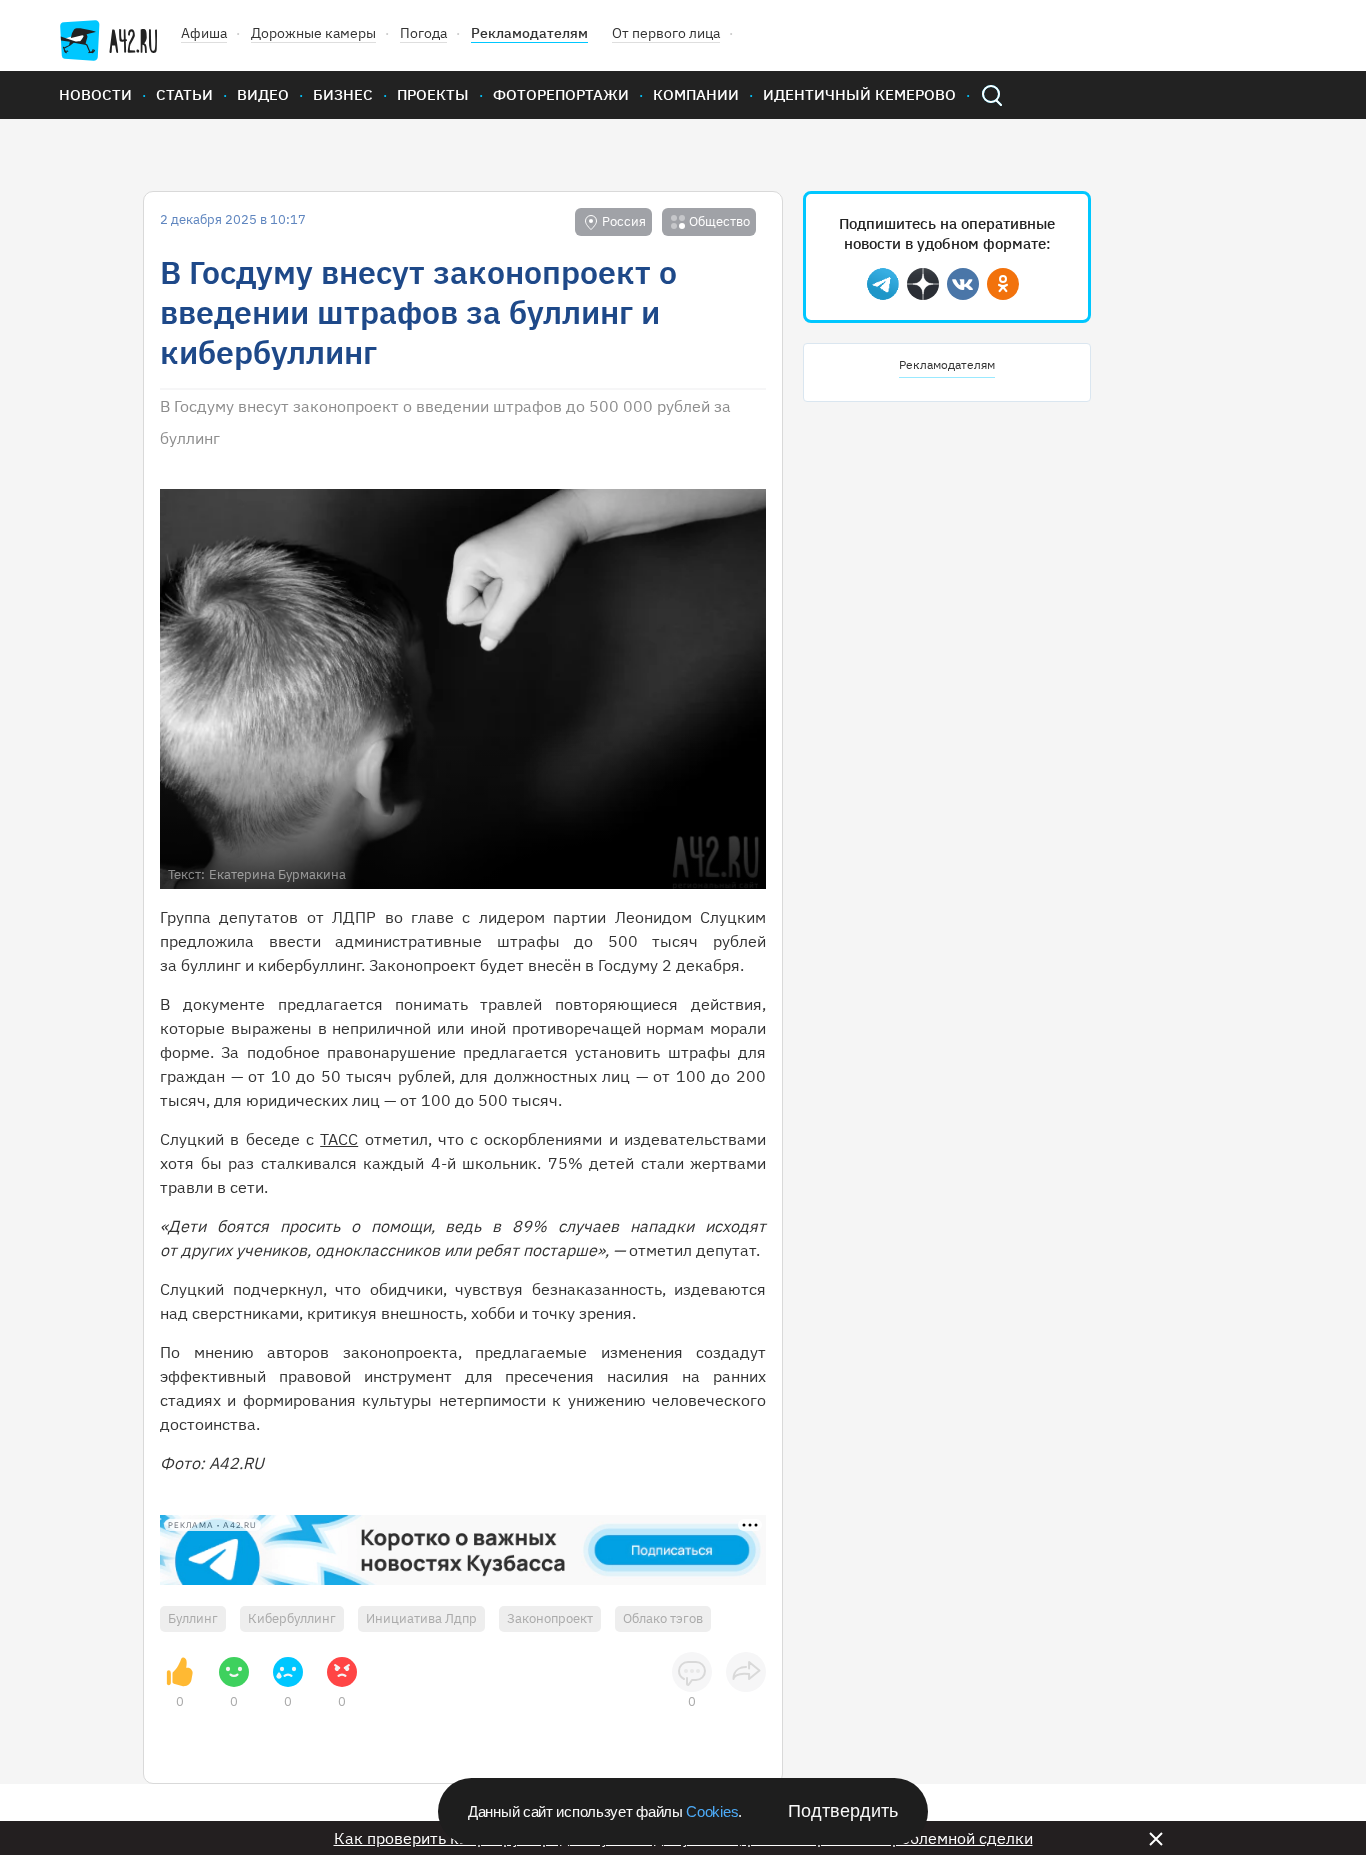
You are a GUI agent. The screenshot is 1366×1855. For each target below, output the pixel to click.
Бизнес (343, 94)
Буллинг (193, 1618)
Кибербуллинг (292, 1618)
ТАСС (339, 1139)
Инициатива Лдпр (421, 1618)
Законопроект (550, 1618)
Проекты (433, 94)
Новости (95, 94)
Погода (423, 33)
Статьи (184, 94)
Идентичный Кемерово (859, 94)
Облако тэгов (663, 1618)
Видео (263, 94)
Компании (696, 94)
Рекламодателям (529, 33)
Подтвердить (843, 1811)
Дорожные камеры (313, 33)
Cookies (712, 1811)
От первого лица (666, 33)
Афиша (204, 33)
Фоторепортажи (561, 94)
